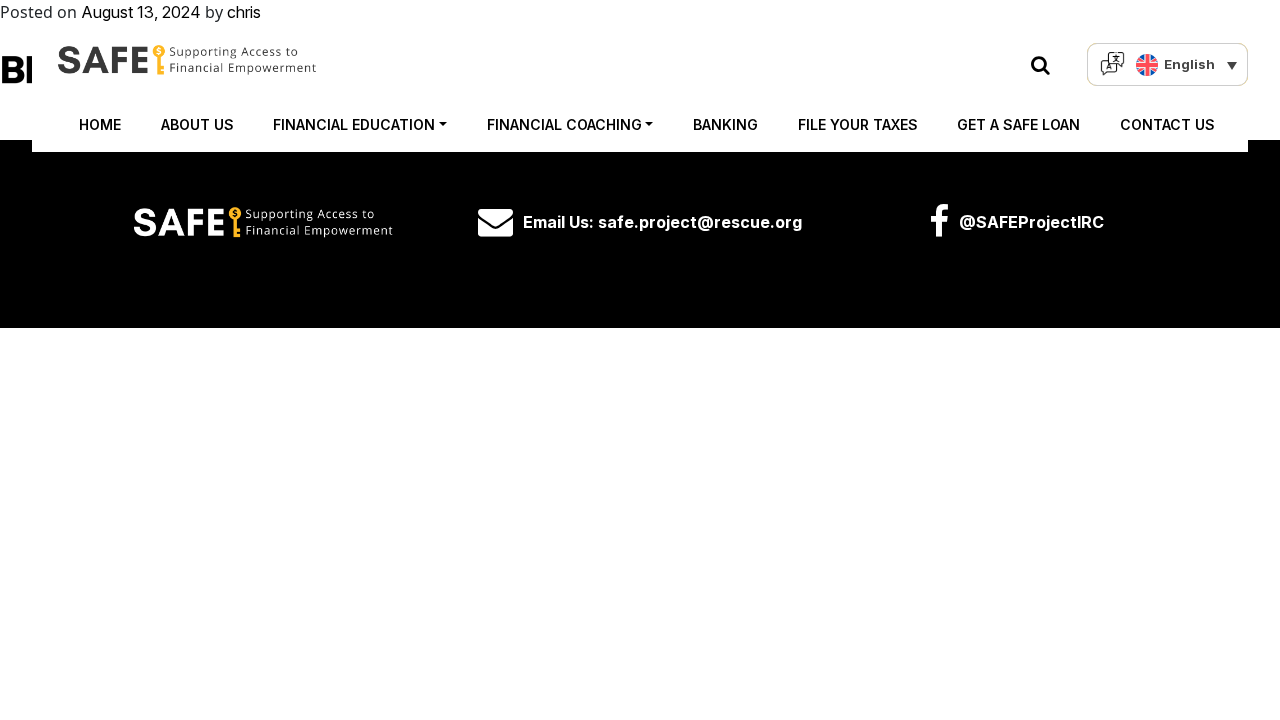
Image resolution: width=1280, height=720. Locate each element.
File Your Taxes (858, 124)
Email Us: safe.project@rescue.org (662, 222)
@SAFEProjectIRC (1031, 222)
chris (244, 12)
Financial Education (354, 124)
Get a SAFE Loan (1018, 124)
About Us (197, 124)
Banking (725, 124)
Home (100, 124)
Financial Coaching (564, 124)
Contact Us (1167, 124)
